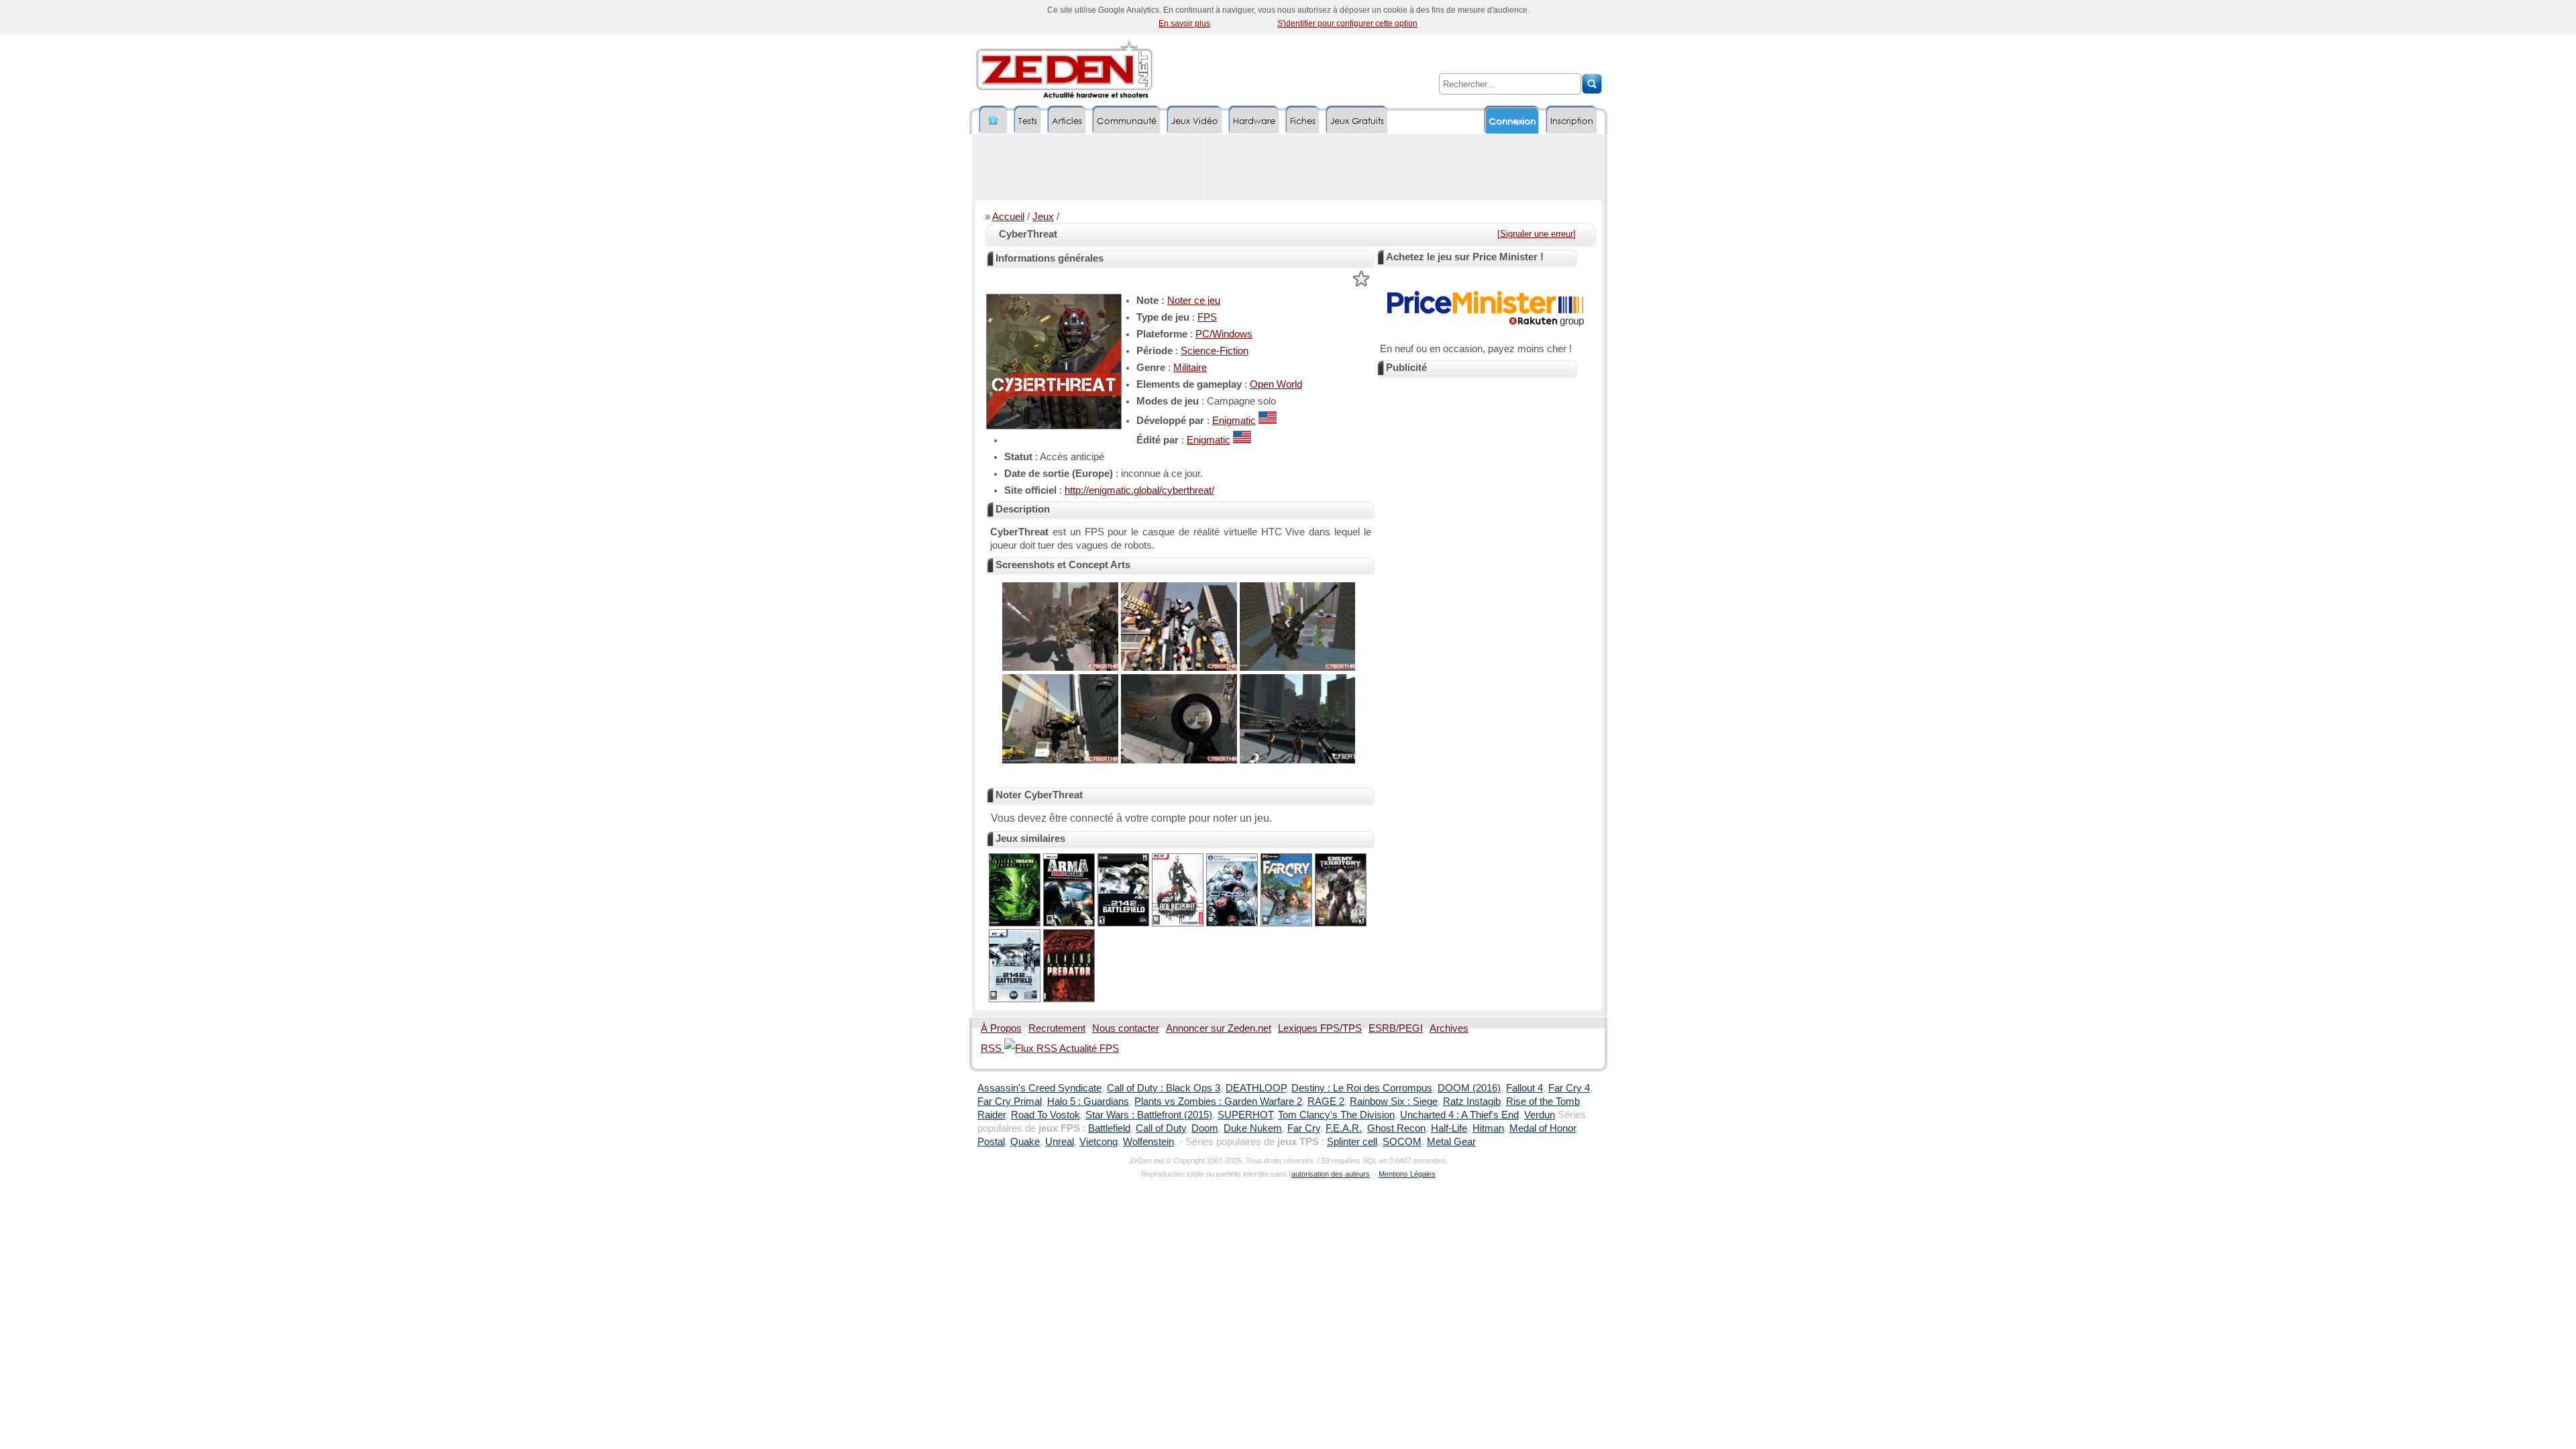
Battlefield (1109, 1128)
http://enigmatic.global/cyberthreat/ (1139, 490)
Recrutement (1057, 1028)
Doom (1205, 1128)
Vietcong (1098, 1142)
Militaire (1190, 368)
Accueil (1008, 217)
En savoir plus (1184, 23)
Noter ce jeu (1194, 301)
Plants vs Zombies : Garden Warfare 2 (1218, 1102)
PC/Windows (1224, 334)
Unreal (1060, 1142)
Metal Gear (1451, 1142)
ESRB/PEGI (1396, 1028)
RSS (992, 1049)
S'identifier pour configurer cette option (1347, 23)
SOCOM (1402, 1142)
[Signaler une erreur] (1537, 234)
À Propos (1001, 1028)
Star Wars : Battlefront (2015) (1149, 1115)
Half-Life (1449, 1128)
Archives (1449, 1028)
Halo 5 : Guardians (1088, 1102)
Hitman (1488, 1128)
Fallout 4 (1524, 1088)
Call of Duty (1161, 1128)
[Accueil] (994, 120)
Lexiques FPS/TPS (1320, 1028)
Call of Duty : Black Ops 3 (1164, 1088)
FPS (1207, 317)
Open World (1276, 384)
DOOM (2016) (1469, 1088)
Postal (991, 1142)
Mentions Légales (1407, 1174)
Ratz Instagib (1472, 1102)
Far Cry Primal (1010, 1102)
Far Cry (1304, 1128)
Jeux (1043, 217)
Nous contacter (1126, 1028)
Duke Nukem (1253, 1128)
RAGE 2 (1326, 1102)
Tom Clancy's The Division (1336, 1115)
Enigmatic (1234, 421)
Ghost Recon (1396, 1128)
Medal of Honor (1543, 1128)
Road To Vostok (1045, 1115)
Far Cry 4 (1569, 1088)
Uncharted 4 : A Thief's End (1459, 1115)
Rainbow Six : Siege (1394, 1102)
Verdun (1540, 1115)
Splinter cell (1352, 1142)
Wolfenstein (1148, 1142)
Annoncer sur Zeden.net (1219, 1028)
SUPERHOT (1245, 1115)
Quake (1025, 1142)
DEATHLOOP (1256, 1088)
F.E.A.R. (1344, 1128)
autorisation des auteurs (1331, 1174)
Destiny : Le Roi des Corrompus (1362, 1088)
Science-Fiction (1215, 351)
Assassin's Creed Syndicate (1039, 1088)
